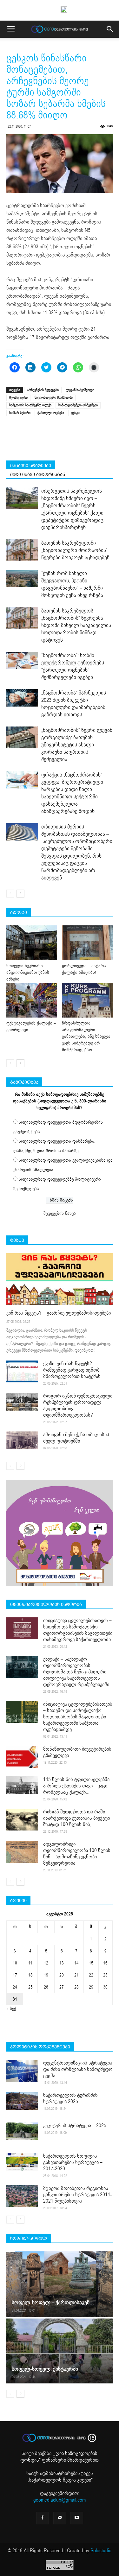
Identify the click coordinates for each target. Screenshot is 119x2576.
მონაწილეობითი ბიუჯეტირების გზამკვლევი (77, 1752)
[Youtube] (77, 2518)
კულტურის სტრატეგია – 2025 (75, 2126)
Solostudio (101, 2551)
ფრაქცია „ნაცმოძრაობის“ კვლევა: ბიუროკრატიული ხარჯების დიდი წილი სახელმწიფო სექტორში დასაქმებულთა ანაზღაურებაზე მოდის (72, 793)
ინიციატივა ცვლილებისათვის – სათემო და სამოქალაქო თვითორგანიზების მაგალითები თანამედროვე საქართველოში (78, 1630)
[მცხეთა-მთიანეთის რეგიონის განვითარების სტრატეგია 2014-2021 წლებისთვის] (22, 2196)
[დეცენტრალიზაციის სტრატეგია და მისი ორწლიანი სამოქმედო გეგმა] (22, 2071)
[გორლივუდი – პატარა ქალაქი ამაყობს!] (87, 943)
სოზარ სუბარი (20, 413)
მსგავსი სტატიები (31, 466)
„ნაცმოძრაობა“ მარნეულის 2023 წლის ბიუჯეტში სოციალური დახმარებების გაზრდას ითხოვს (74, 704)
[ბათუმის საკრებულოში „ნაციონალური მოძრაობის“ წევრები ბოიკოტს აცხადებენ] (22, 550)
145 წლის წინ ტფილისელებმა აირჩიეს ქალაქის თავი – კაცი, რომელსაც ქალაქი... (76, 1786)
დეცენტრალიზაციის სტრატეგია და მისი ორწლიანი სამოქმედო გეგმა (78, 2069)
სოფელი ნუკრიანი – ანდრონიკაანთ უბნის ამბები (28, 972)
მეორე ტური (18, 398)
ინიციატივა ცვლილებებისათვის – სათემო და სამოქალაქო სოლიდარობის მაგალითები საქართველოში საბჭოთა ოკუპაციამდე (78, 1717)
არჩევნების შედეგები (43, 390)
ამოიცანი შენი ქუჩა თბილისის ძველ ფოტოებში (76, 1438)
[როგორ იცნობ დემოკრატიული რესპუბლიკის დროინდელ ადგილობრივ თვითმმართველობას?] (22, 1402)
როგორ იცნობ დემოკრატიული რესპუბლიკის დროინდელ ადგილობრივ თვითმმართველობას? (78, 1405)
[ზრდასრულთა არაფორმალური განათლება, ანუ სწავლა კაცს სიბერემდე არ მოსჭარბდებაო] (87, 1000)
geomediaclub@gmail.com (60, 2500)
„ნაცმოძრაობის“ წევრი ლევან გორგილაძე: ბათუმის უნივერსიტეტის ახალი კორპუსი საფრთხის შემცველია (77, 745)
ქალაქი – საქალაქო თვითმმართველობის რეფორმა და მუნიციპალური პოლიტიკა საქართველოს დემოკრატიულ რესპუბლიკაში (76, 1672)
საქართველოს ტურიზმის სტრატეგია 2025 (70, 2098)
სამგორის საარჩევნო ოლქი (30, 405)
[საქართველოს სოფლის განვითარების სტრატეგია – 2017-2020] (22, 2162)
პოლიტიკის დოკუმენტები (40, 2047)
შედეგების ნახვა (60, 1213)
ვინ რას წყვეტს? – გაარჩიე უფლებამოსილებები (59, 1313)
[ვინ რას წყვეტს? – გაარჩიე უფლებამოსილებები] (60, 1279)
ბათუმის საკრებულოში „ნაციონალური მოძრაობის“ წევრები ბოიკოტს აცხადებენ (75, 550)
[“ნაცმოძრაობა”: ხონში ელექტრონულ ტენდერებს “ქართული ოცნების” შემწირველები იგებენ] (22, 661)
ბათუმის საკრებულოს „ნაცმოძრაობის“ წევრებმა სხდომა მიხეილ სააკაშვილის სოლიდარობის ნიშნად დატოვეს (76, 625)
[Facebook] (43, 2518)
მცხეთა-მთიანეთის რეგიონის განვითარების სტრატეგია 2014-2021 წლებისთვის (77, 2195)
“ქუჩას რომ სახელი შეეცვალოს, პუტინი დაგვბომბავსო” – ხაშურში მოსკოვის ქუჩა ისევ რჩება (72, 584)
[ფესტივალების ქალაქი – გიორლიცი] (32, 1000)
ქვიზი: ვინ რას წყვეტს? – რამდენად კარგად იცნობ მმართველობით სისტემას (72, 1370)
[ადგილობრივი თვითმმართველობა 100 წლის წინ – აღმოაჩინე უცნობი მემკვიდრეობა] (22, 1852)
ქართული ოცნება (51, 413)
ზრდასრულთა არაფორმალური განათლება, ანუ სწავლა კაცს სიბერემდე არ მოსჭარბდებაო (86, 1036)
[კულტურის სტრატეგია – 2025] (22, 2131)
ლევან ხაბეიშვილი (80, 390)
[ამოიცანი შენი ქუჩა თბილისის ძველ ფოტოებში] (22, 1440)
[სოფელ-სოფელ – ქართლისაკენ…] (60, 2284)
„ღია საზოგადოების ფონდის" (59, 2457)
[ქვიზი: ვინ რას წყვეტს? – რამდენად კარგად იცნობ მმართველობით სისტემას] (22, 1371)
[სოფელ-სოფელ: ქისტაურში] (60, 2351)
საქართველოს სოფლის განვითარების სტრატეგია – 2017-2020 (73, 2162)
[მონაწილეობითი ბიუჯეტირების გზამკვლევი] (22, 1757)
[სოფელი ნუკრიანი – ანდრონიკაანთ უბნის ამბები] (32, 943)
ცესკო (76, 413)
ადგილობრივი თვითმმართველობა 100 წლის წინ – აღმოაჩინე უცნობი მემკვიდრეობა (77, 1854)
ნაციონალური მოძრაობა (54, 398)
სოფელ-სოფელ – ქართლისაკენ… (53, 2303)
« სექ (11, 2009)
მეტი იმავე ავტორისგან (38, 474)
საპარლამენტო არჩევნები (78, 405)
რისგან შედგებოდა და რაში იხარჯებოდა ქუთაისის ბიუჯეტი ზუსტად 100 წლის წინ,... (76, 1818)
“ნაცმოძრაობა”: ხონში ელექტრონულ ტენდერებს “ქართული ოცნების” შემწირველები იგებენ (73, 666)
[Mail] (60, 2518)
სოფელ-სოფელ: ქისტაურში (45, 2369)
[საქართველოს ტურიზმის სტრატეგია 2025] (22, 2101)
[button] (110, 29)
